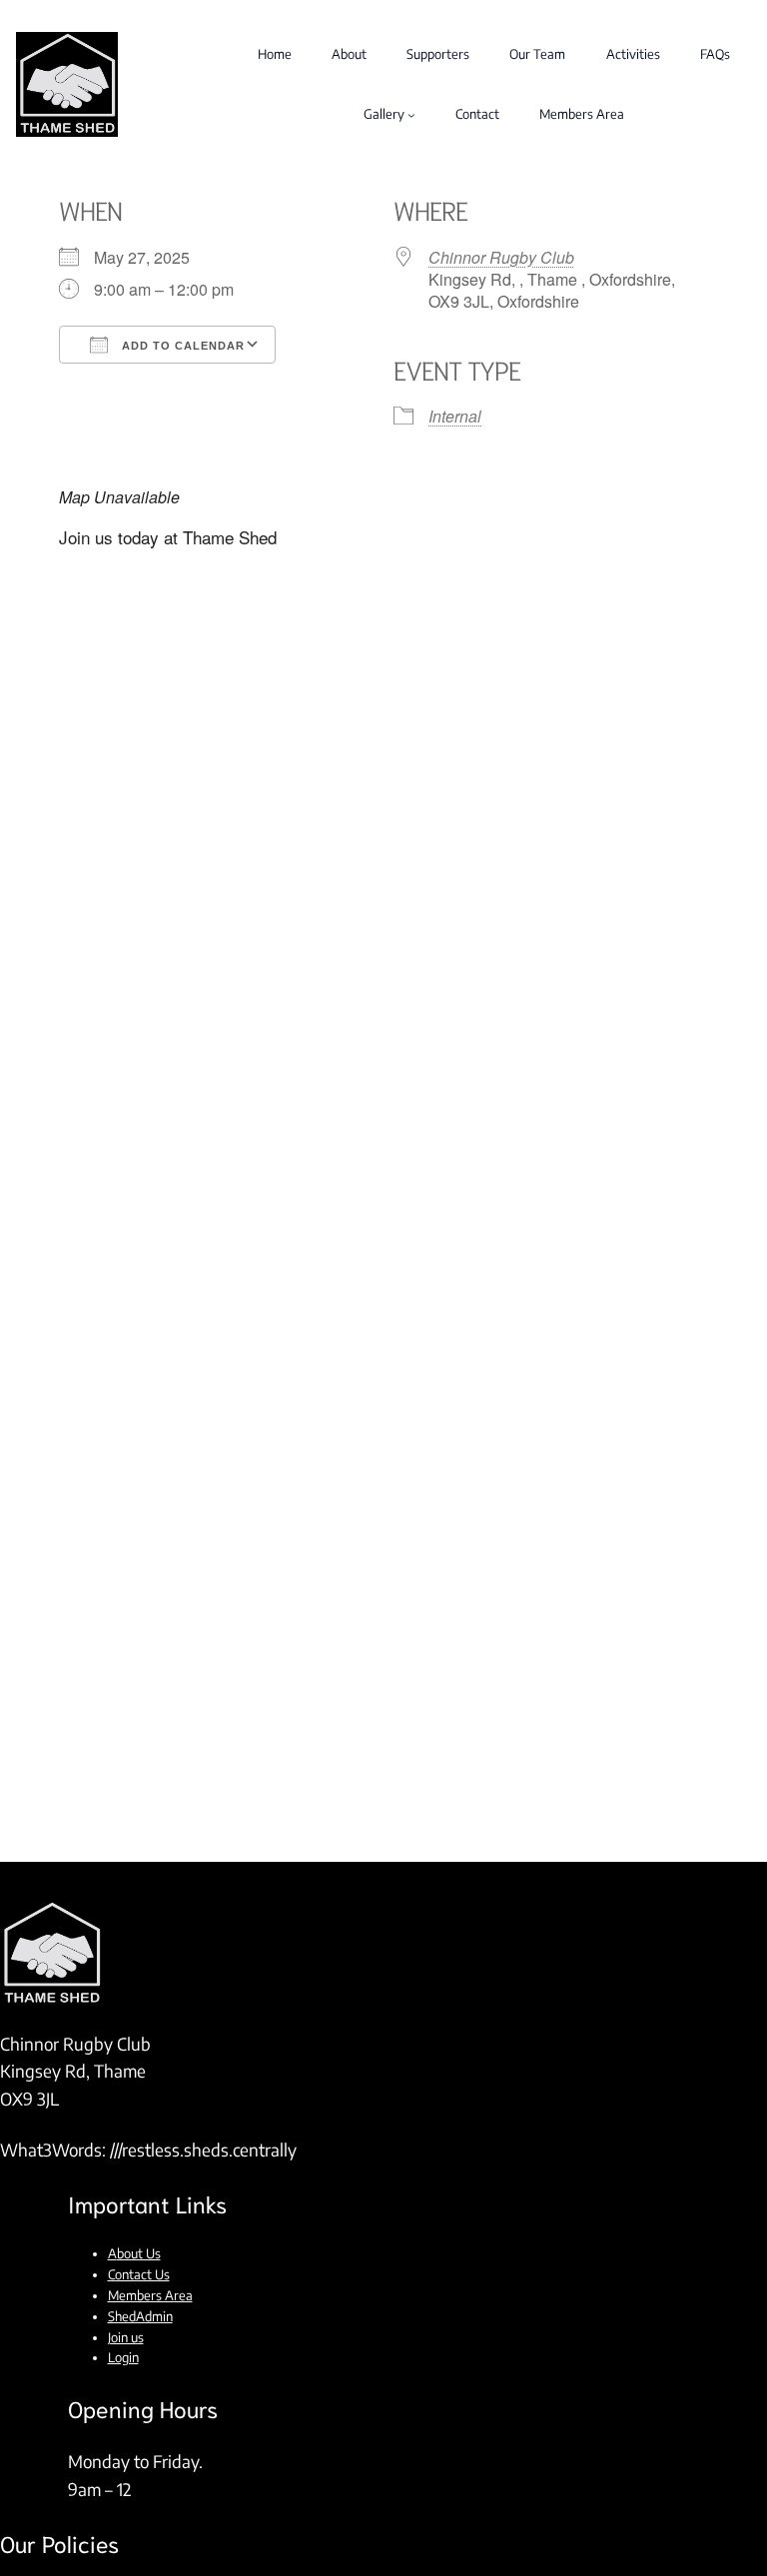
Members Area (150, 2295)
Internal (455, 416)
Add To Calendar (181, 346)
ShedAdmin (140, 2316)
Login (123, 2357)
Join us (126, 2337)
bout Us (139, 2253)
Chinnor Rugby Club (501, 257)
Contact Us (139, 2274)
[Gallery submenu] (411, 115)
